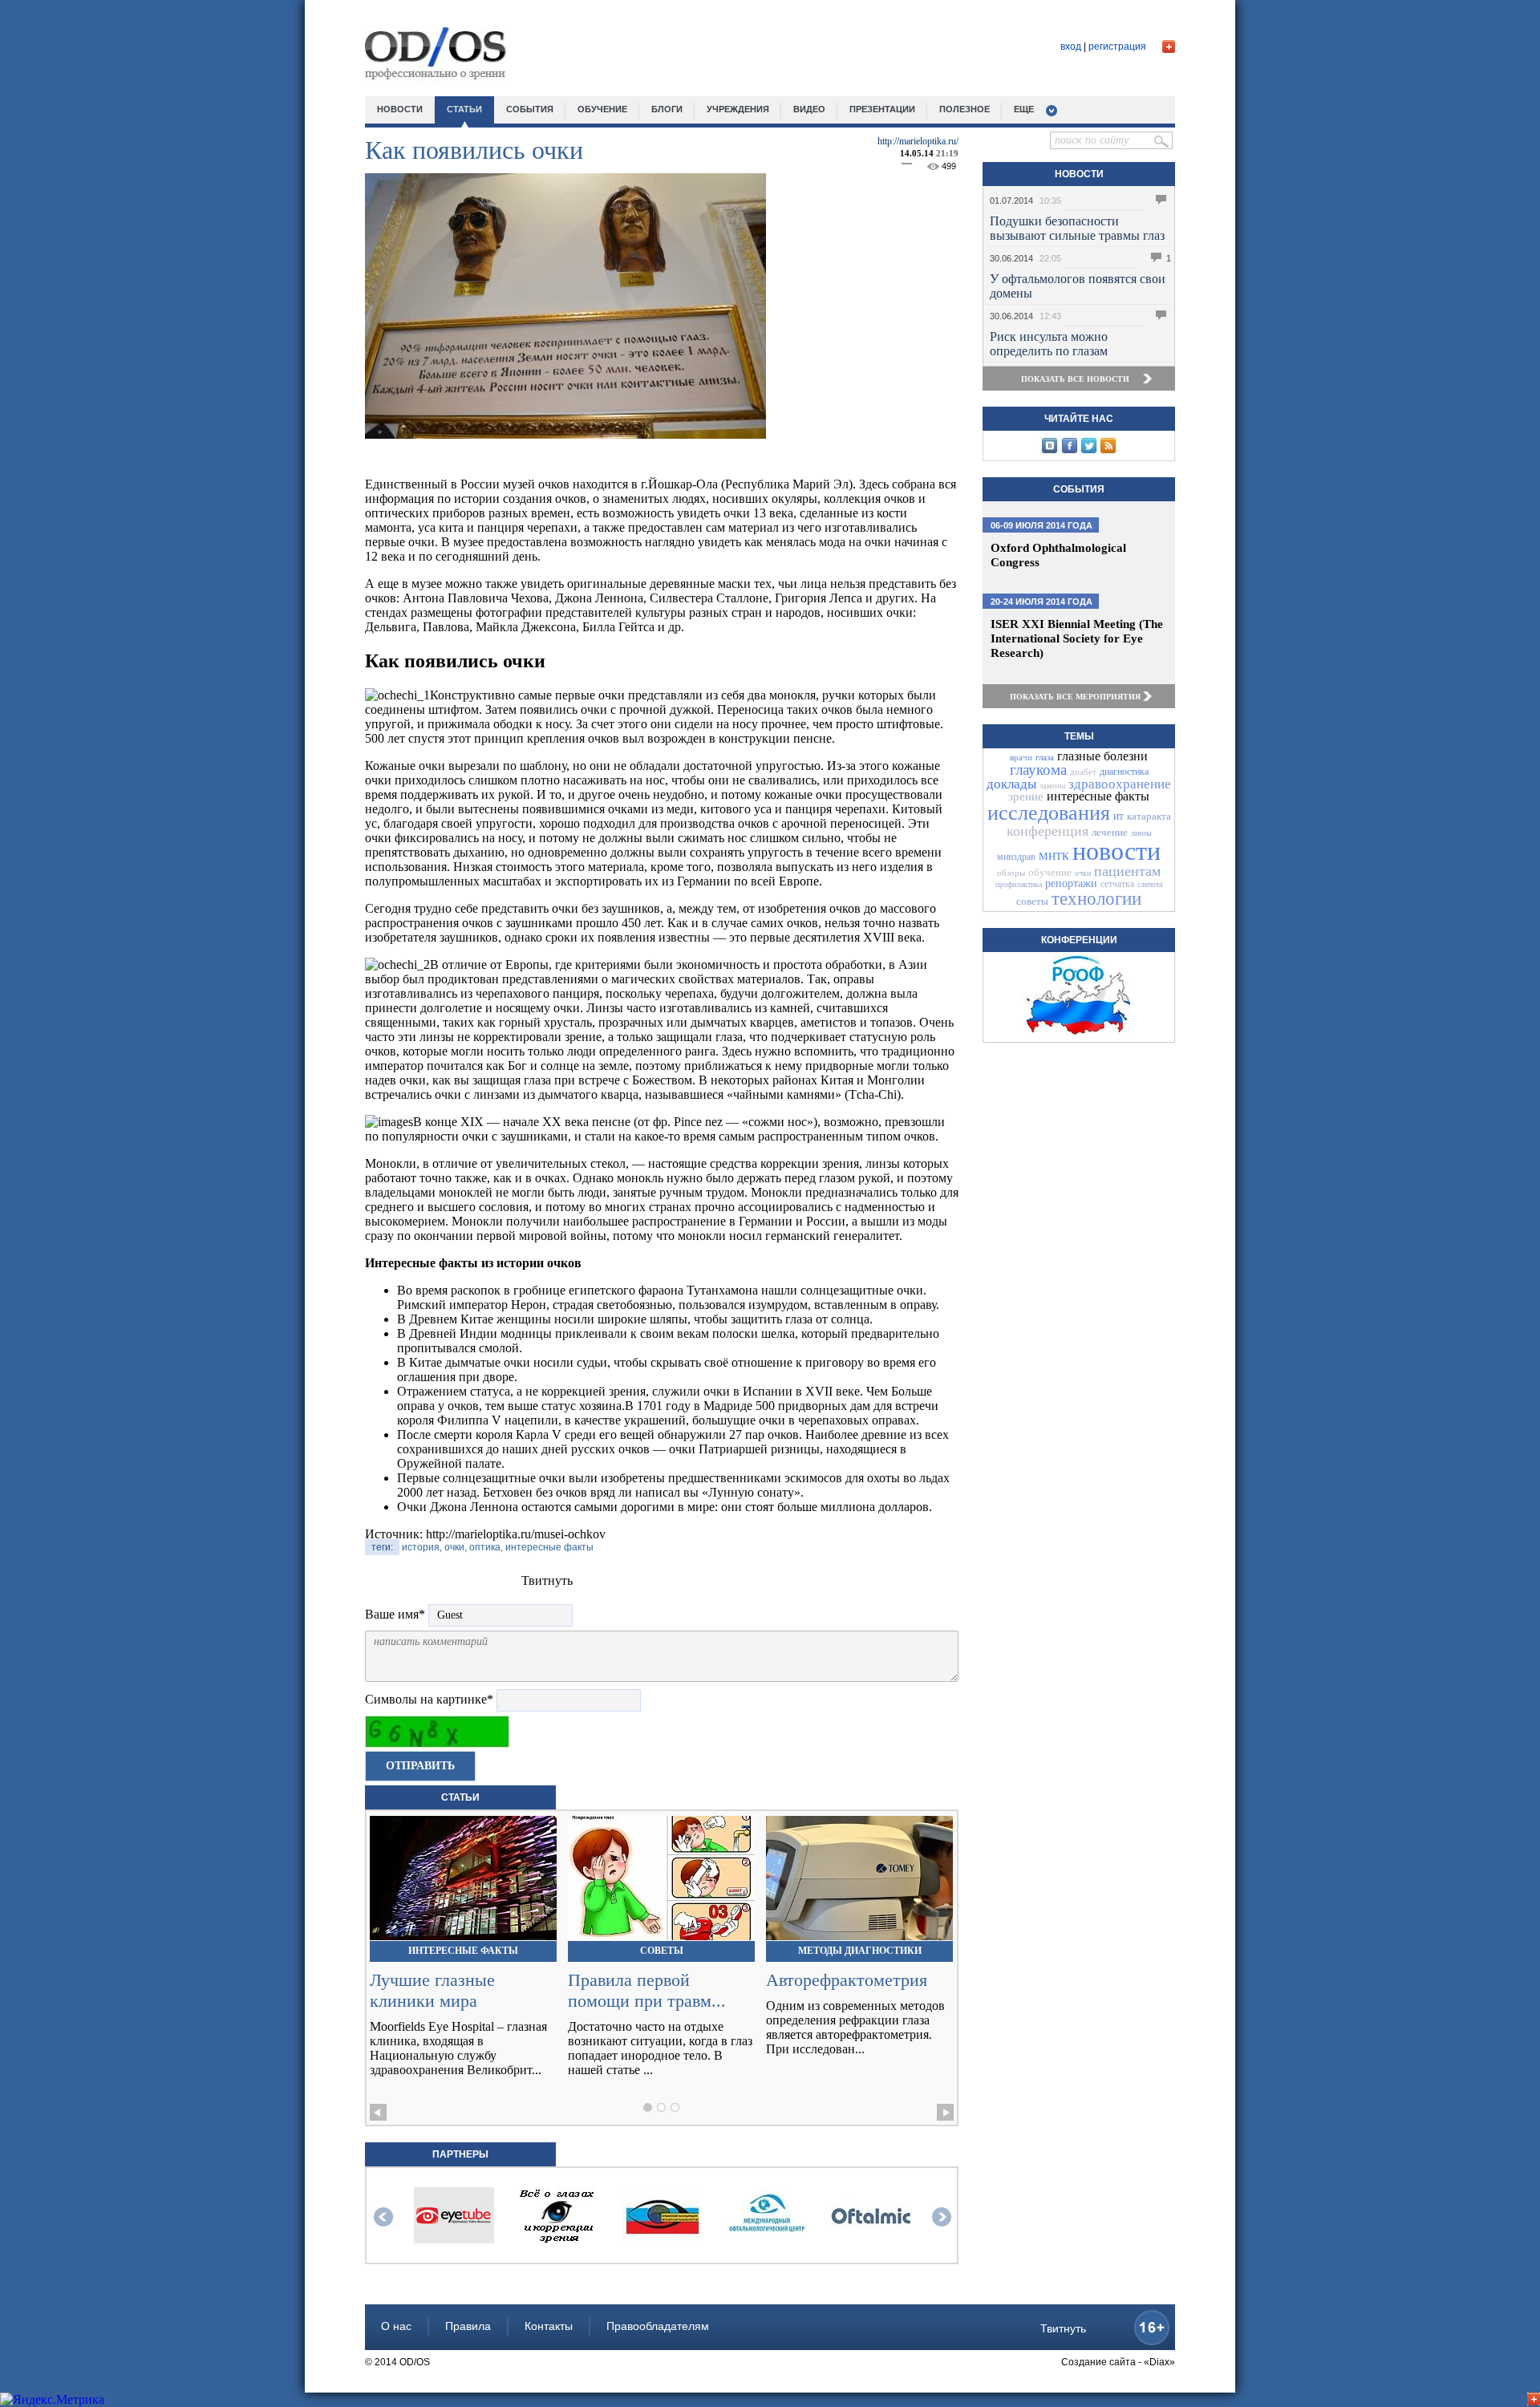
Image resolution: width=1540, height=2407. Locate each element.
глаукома (1038, 770)
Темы (1079, 736)
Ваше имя (395, 1614)
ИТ (1119, 817)
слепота (1150, 884)
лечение (1110, 832)
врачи (1021, 757)
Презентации (882, 109)
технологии (1096, 899)
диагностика (1124, 772)
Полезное (965, 109)
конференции (1079, 940)
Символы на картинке (429, 1699)
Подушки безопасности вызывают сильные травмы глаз (1077, 228)
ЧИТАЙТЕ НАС (1079, 419)
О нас (396, 2326)
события (530, 109)
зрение (1026, 796)
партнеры (460, 2154)
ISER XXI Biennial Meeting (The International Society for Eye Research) (1077, 638)
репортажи (1071, 883)
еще (1024, 109)
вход (1071, 47)
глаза (1045, 757)
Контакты (549, 2326)
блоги (667, 109)
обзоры (1011, 873)
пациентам (1127, 871)
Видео (809, 109)
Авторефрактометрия (847, 1980)
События (1079, 489)
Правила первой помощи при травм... (647, 1990)
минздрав (1016, 857)
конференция (1048, 831)
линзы (1141, 833)
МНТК (1054, 856)
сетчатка (1117, 884)
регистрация (1117, 47)
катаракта (1149, 816)
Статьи (460, 1797)
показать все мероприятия (1075, 697)
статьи (464, 109)
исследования (1049, 813)
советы (1032, 901)
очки (1083, 873)
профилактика (1019, 884)
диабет (1083, 772)
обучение (602, 109)
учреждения (738, 109)
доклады (1011, 784)
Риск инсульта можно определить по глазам (1049, 344)
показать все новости (1075, 379)
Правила (468, 2326)
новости (400, 109)
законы (1052, 785)
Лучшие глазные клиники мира (432, 1990)
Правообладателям (658, 2326)
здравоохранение (1120, 784)
